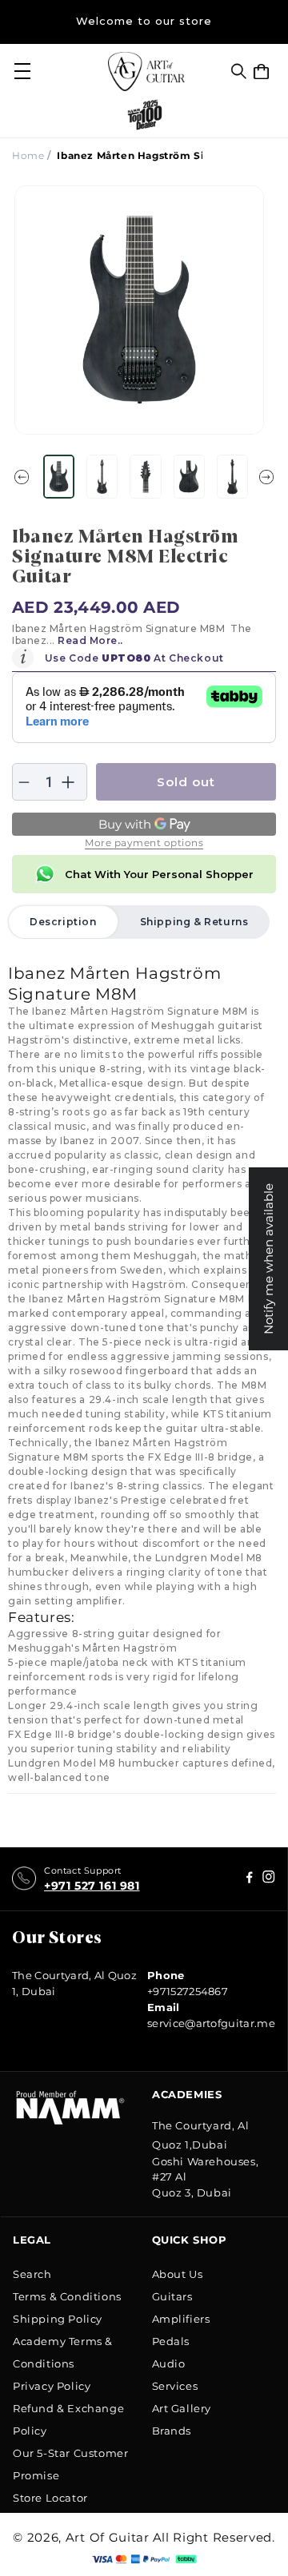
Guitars (172, 2296)
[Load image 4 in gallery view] (189, 477)
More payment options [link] (144, 843)
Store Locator (50, 2498)
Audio (169, 2363)
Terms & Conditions (67, 2296)
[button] (239, 71)
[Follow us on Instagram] (250, 1879)
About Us (178, 2274)
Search (32, 2274)
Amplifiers (181, 2319)
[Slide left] (22, 477)
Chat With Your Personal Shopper (159, 874)
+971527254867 (188, 1991)
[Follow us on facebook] (269, 1879)
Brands (172, 2431)
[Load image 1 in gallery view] (59, 477)
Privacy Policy (52, 2386)
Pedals (171, 2341)
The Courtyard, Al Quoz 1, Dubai (74, 1983)
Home (28, 155)
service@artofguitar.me (211, 2023)
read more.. (90, 640)
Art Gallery (182, 2408)
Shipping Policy (58, 2319)
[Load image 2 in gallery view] (102, 477)
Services (175, 2386)
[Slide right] (266, 477)
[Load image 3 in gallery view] (145, 477)
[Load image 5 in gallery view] (232, 477)
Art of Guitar (108, 2537)
